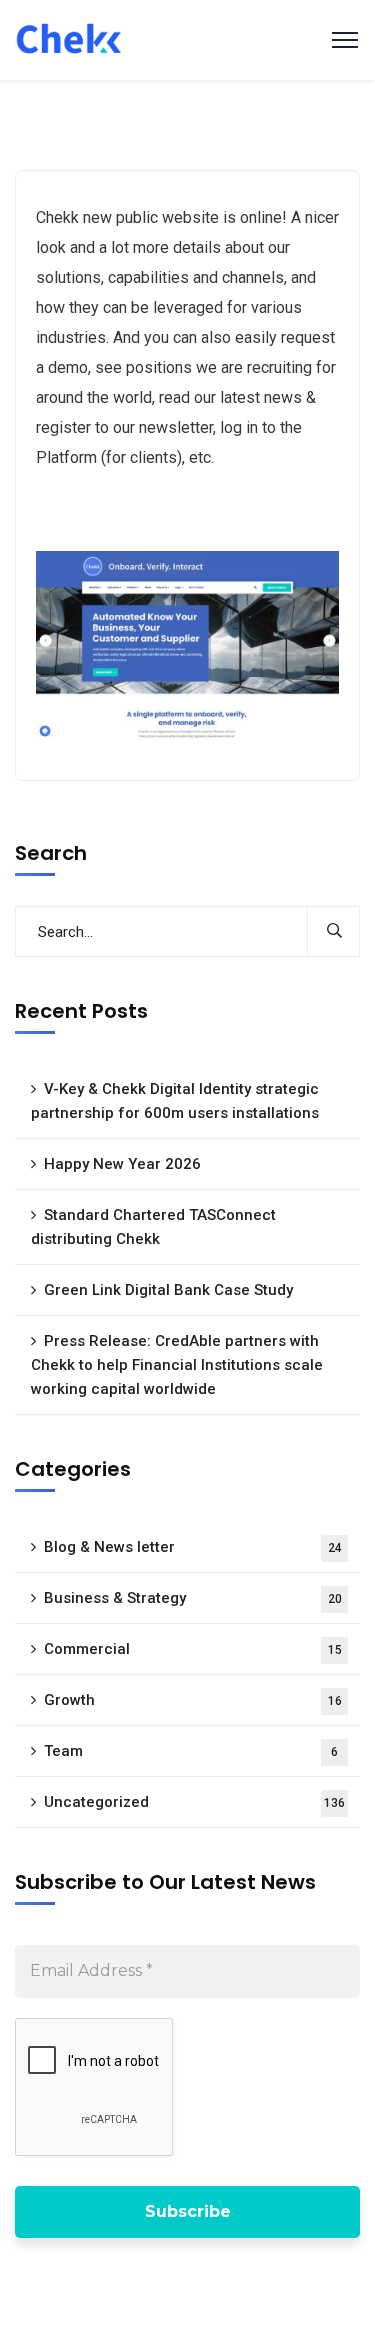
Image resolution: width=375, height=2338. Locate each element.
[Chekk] (68, 38)
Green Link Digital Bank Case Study (168, 1290)
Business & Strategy (193, 1598)
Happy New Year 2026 (122, 1164)
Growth (193, 1700)
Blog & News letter (193, 1547)
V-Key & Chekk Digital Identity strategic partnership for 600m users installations (175, 1101)
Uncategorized (194, 1802)
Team (191, 1751)
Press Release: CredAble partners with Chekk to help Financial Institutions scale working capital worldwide (177, 1365)
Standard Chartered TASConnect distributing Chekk (153, 1227)
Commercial (193, 1649)
